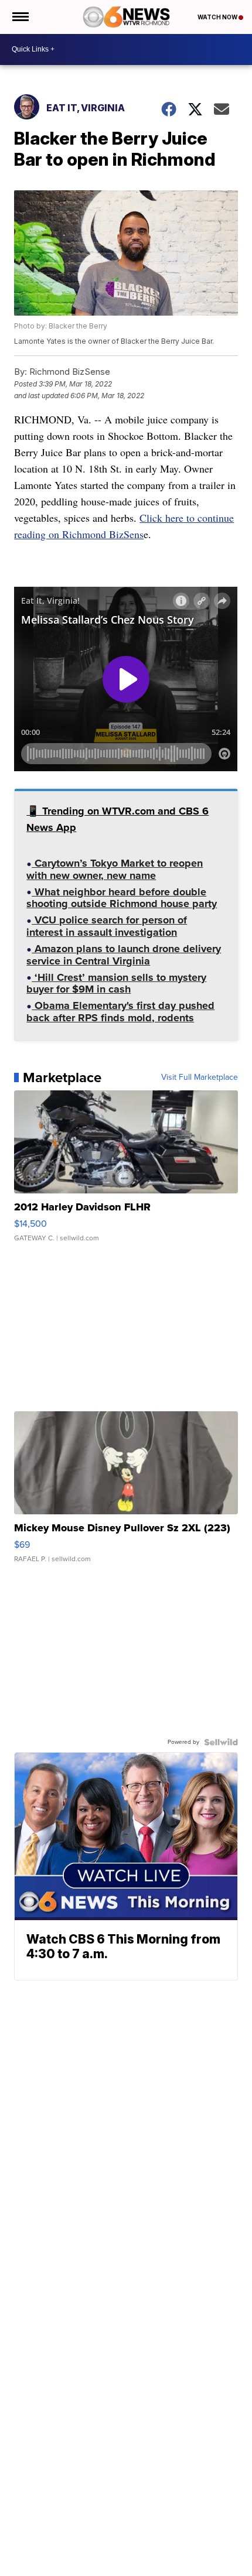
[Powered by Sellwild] (221, 1742)
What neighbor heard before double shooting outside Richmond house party (122, 899)
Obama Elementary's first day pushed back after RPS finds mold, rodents (120, 1013)
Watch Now (218, 17)
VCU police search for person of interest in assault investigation (107, 927)
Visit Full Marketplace (200, 1077)
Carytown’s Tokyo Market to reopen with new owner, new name (115, 870)
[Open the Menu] (20, 17)
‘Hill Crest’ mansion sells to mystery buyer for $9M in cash (116, 985)
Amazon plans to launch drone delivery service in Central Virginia (124, 956)
